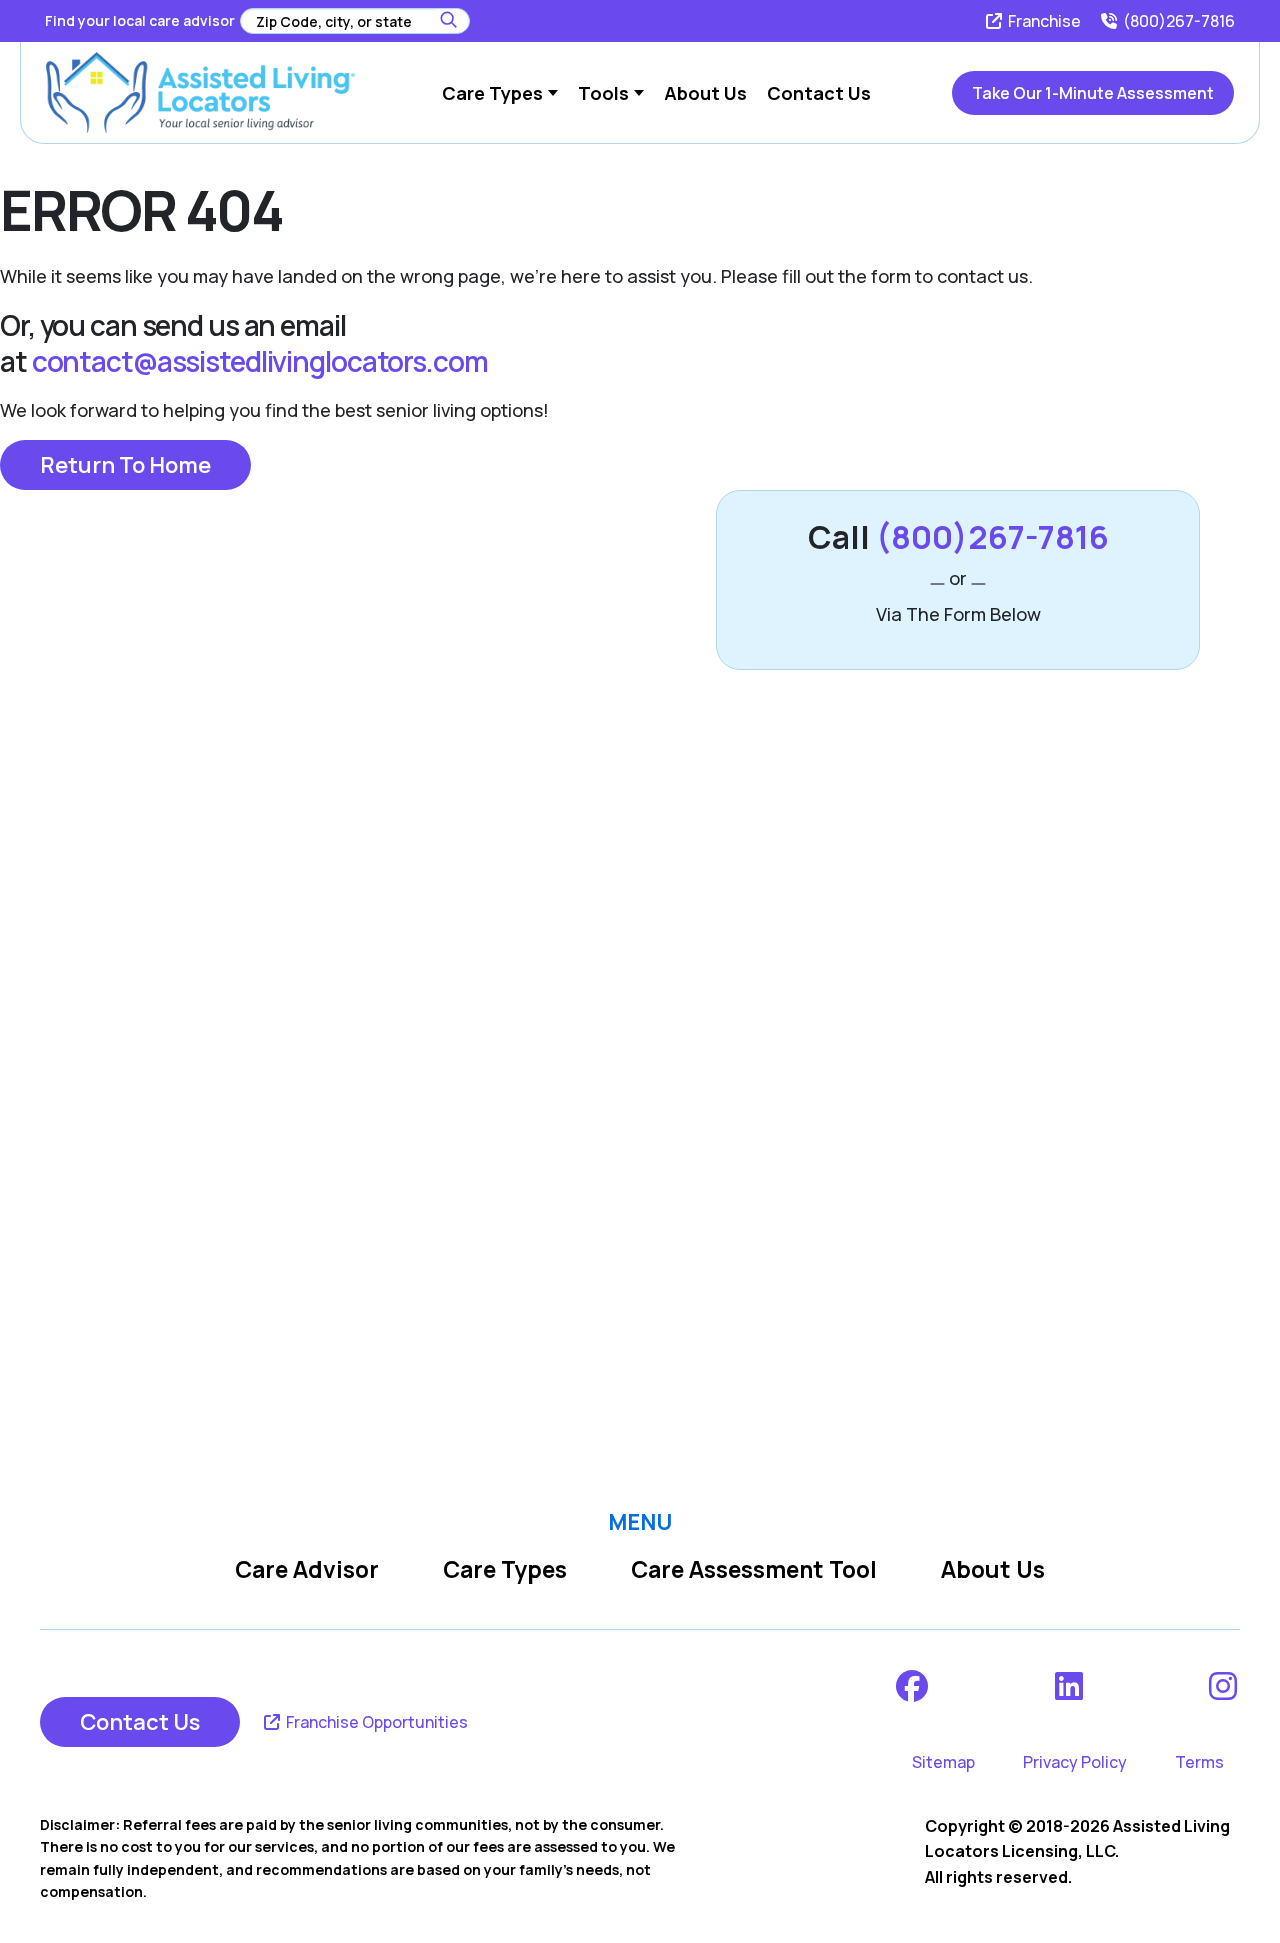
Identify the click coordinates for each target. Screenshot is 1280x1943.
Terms (1199, 1762)
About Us (993, 1569)
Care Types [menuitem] (492, 93)
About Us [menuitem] (705, 93)
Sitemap (943, 1762)
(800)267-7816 (1177, 21)
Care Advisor (307, 1569)
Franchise (1043, 21)
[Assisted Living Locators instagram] (1224, 1686)
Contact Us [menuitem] (819, 93)
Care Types (505, 1569)
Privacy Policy (1075, 1762)
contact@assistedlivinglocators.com (260, 361)
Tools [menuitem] (603, 93)
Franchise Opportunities (375, 1722)
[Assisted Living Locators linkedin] (1070, 1686)
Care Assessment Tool (754, 1569)
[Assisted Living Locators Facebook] (913, 1686)
